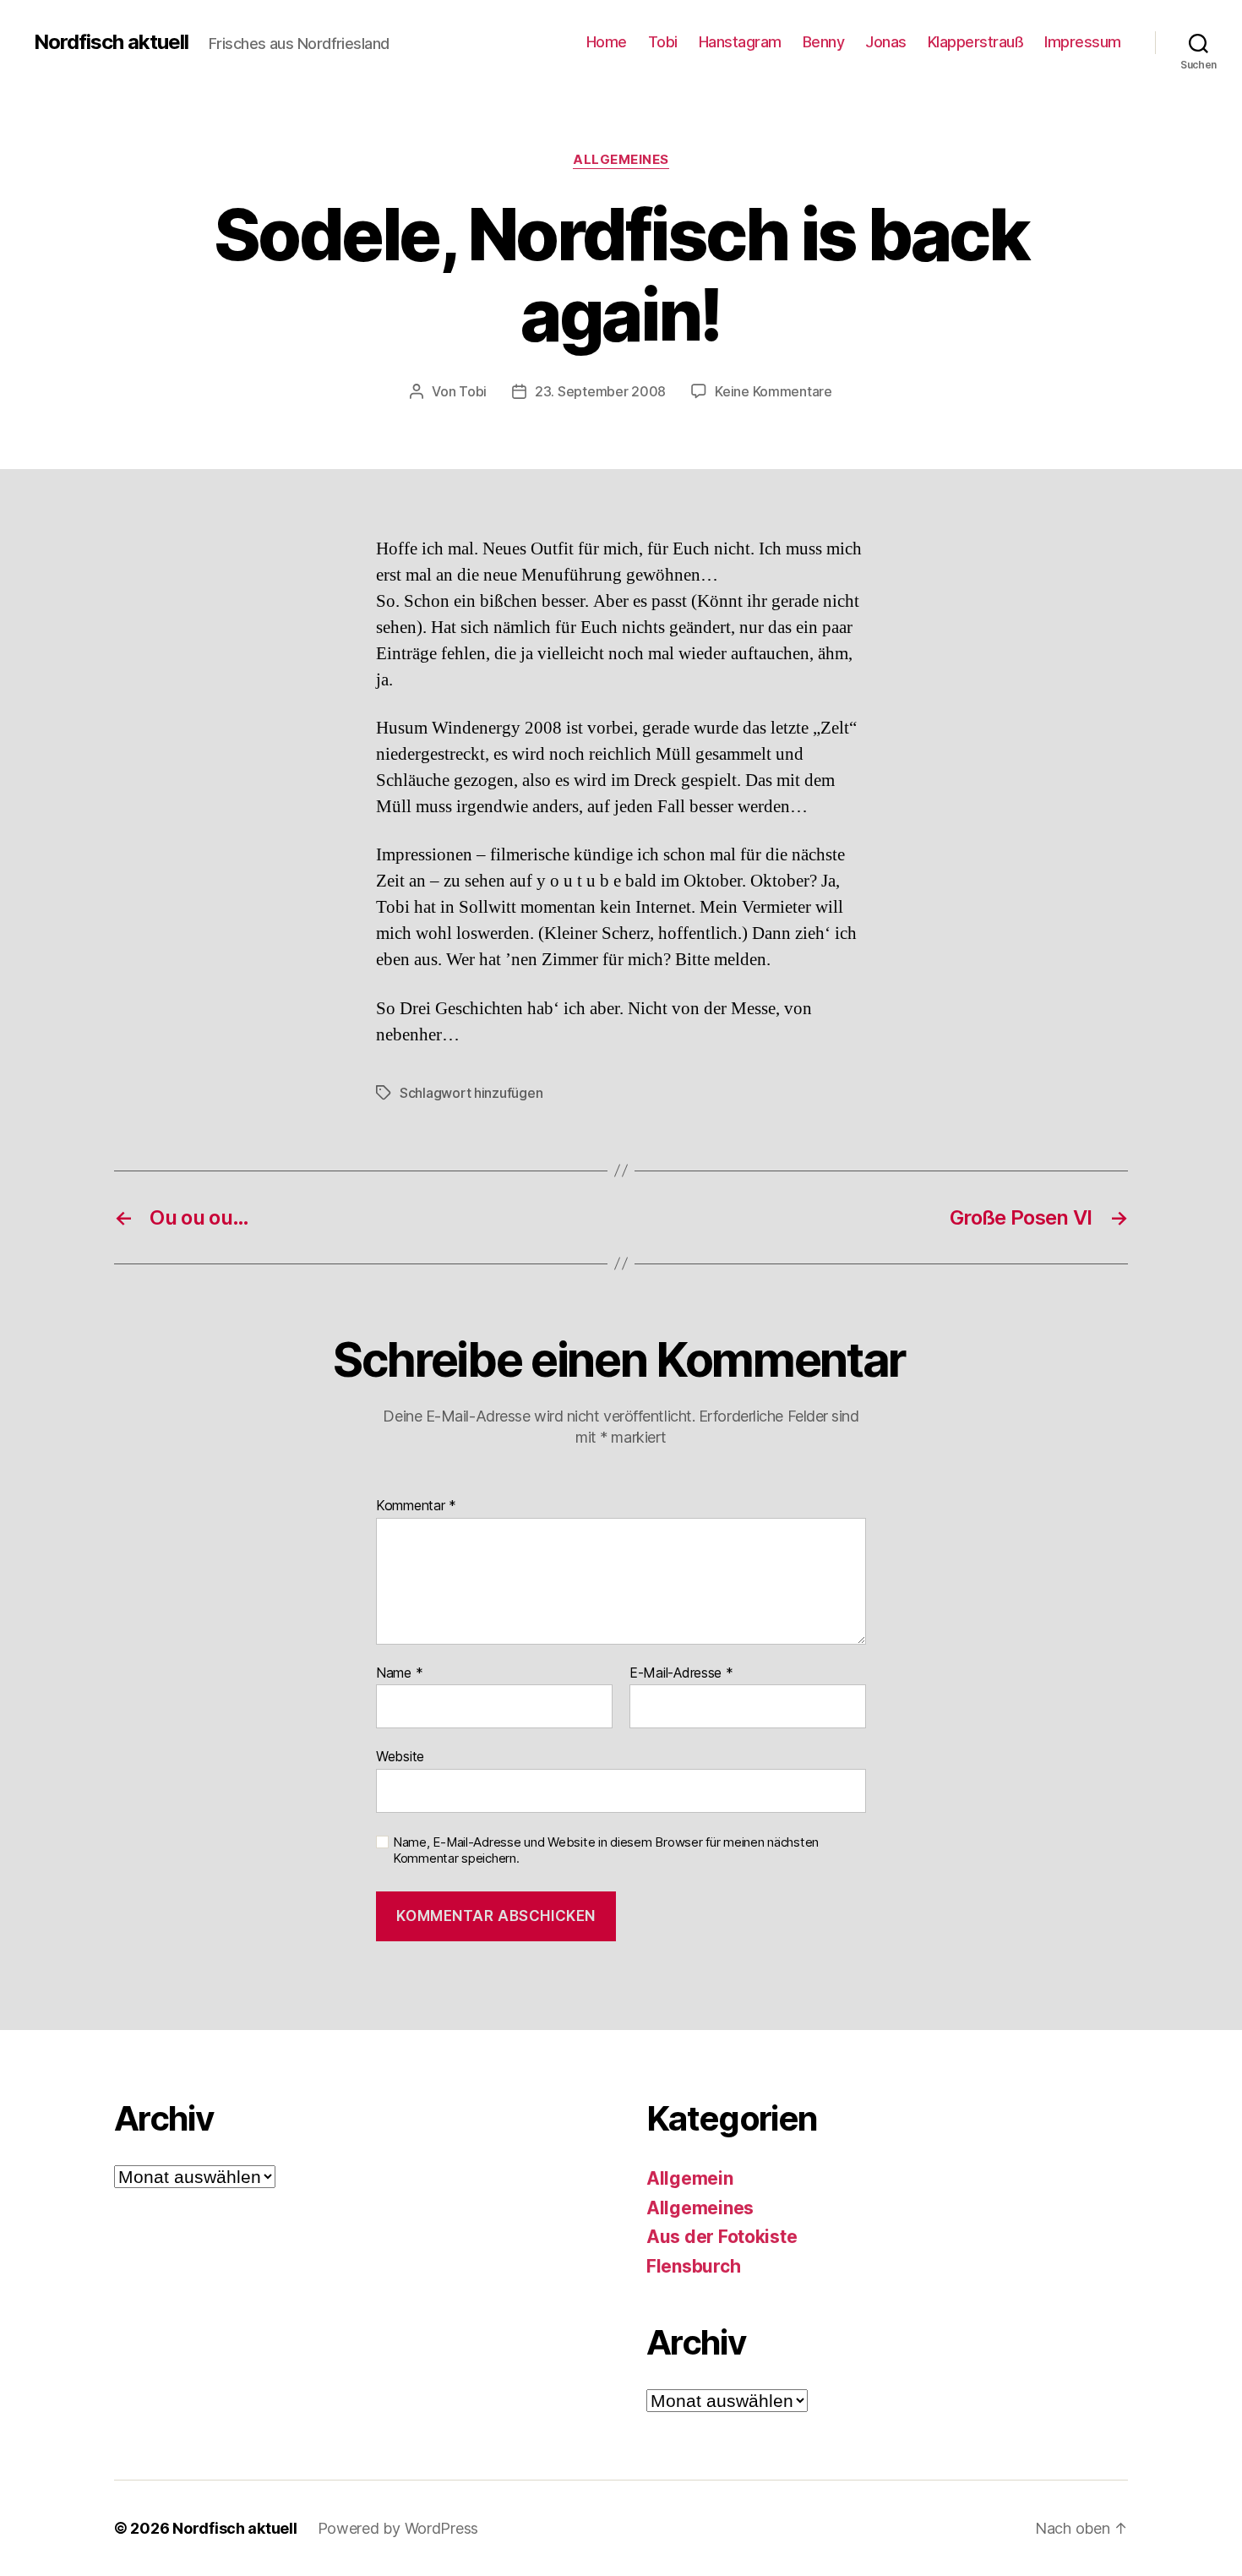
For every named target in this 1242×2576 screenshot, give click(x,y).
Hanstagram (740, 42)
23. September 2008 (600, 391)
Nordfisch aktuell (111, 42)
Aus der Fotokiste (722, 2237)
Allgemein (690, 2178)
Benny (824, 42)
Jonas (886, 42)
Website (400, 1756)
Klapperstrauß (976, 42)
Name (399, 1673)
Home (607, 42)
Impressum (1083, 42)
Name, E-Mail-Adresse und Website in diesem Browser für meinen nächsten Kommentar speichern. (606, 1850)
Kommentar (416, 1506)
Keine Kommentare (774, 391)
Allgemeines (621, 160)
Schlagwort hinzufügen (471, 1093)
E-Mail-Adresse (681, 1673)
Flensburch (693, 2266)
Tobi (663, 42)
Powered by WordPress (398, 2528)
